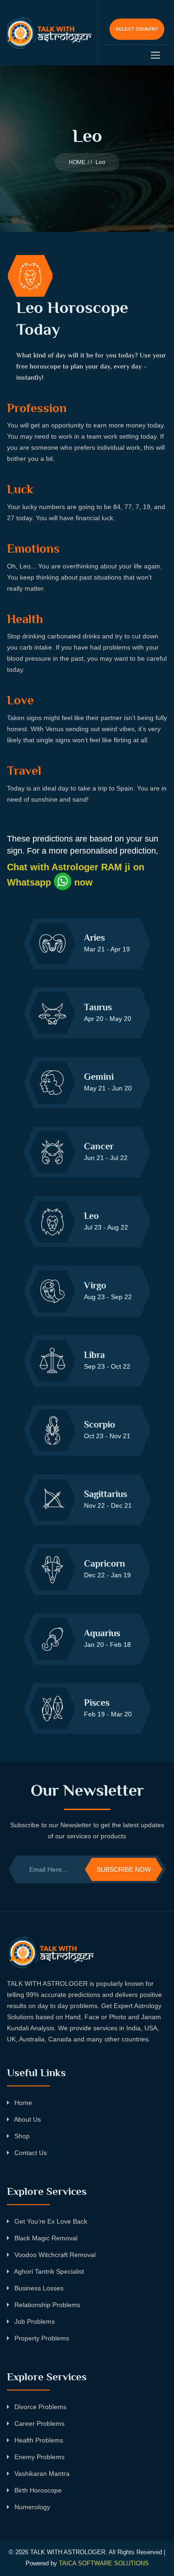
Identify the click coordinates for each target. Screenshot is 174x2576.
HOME (77, 162)
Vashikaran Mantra (41, 2474)
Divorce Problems (39, 2407)
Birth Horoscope (37, 2490)
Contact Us (30, 2153)
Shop (21, 2136)
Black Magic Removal (45, 2238)
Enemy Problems (39, 2457)
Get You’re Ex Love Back (50, 2221)
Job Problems (34, 2321)
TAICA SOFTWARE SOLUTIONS (104, 2563)
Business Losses (38, 2288)
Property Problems (41, 2338)
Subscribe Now (124, 1869)
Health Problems (38, 2440)
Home (22, 2103)
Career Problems (39, 2423)
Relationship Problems (46, 2305)
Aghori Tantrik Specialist (48, 2271)
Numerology (31, 2507)
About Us (27, 2119)
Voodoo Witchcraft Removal (54, 2255)
